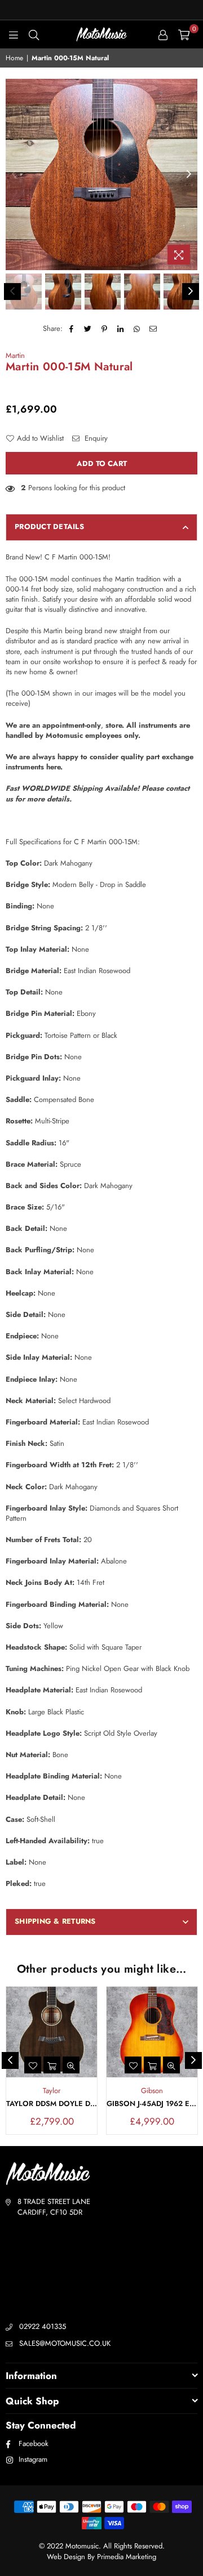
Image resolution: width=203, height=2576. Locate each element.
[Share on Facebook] (72, 329)
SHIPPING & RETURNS (55, 1921)
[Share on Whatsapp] (137, 329)
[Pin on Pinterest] (105, 329)
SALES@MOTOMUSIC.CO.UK (65, 2343)
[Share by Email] (154, 329)
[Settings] (163, 34)
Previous (14, 174)
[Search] (34, 34)
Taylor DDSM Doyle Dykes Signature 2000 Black (52, 2104)
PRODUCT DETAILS (49, 527)
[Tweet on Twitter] (88, 329)
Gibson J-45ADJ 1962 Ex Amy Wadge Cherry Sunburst (152, 2104)
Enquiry (95, 438)
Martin (15, 355)
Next (189, 174)
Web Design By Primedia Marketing (101, 2557)
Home (14, 58)
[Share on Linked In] (121, 329)
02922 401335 (43, 2326)
